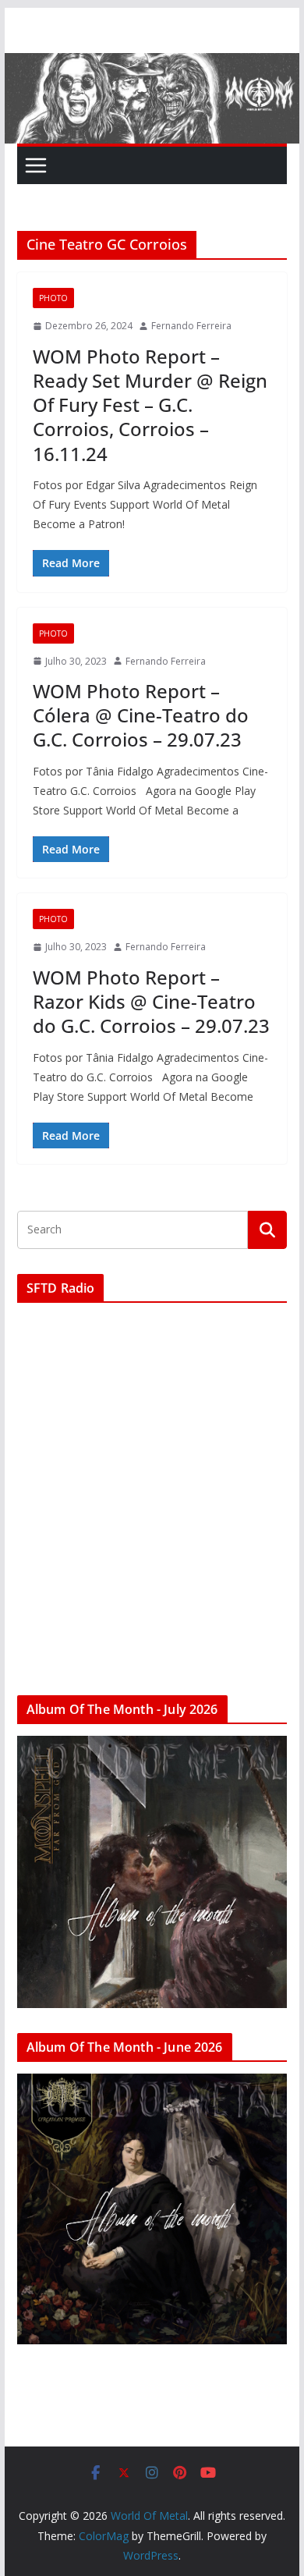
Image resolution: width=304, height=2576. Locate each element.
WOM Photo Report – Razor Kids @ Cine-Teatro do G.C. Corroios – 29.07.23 (151, 1001)
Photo (53, 298)
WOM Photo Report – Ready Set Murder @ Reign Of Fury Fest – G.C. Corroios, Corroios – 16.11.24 (150, 405)
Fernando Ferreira (191, 326)
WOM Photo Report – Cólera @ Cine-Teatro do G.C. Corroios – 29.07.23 (141, 715)
